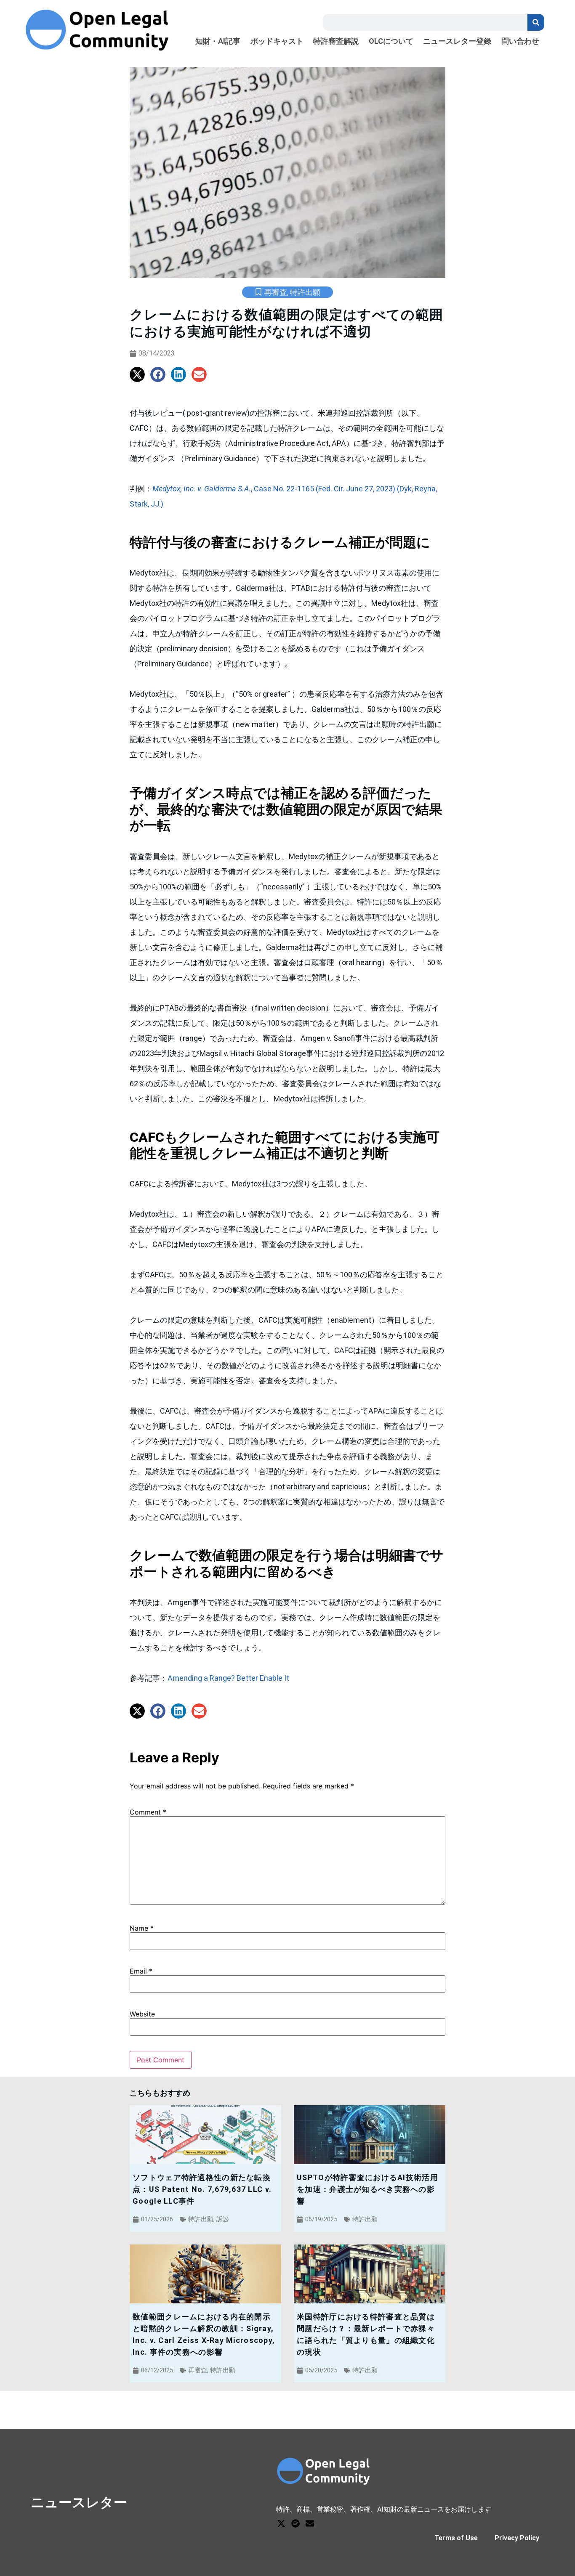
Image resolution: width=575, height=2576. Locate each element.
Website (142, 2014)
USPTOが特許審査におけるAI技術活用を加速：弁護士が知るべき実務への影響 (367, 2189)
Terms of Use (456, 2538)
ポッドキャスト (277, 41)
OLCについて (391, 41)
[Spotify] (295, 2523)
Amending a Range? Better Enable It (228, 1678)
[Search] (536, 22)
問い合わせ (520, 41)
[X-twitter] (281, 2523)
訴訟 (223, 2219)
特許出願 (305, 292)
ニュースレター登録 (457, 41)
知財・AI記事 (218, 41)
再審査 (276, 292)
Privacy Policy (517, 2538)
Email (141, 1971)
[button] (137, 374)
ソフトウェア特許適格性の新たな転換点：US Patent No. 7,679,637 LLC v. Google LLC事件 (202, 2189)
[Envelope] (310, 2523)
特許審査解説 (336, 41)
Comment (148, 1812)
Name (142, 1928)
